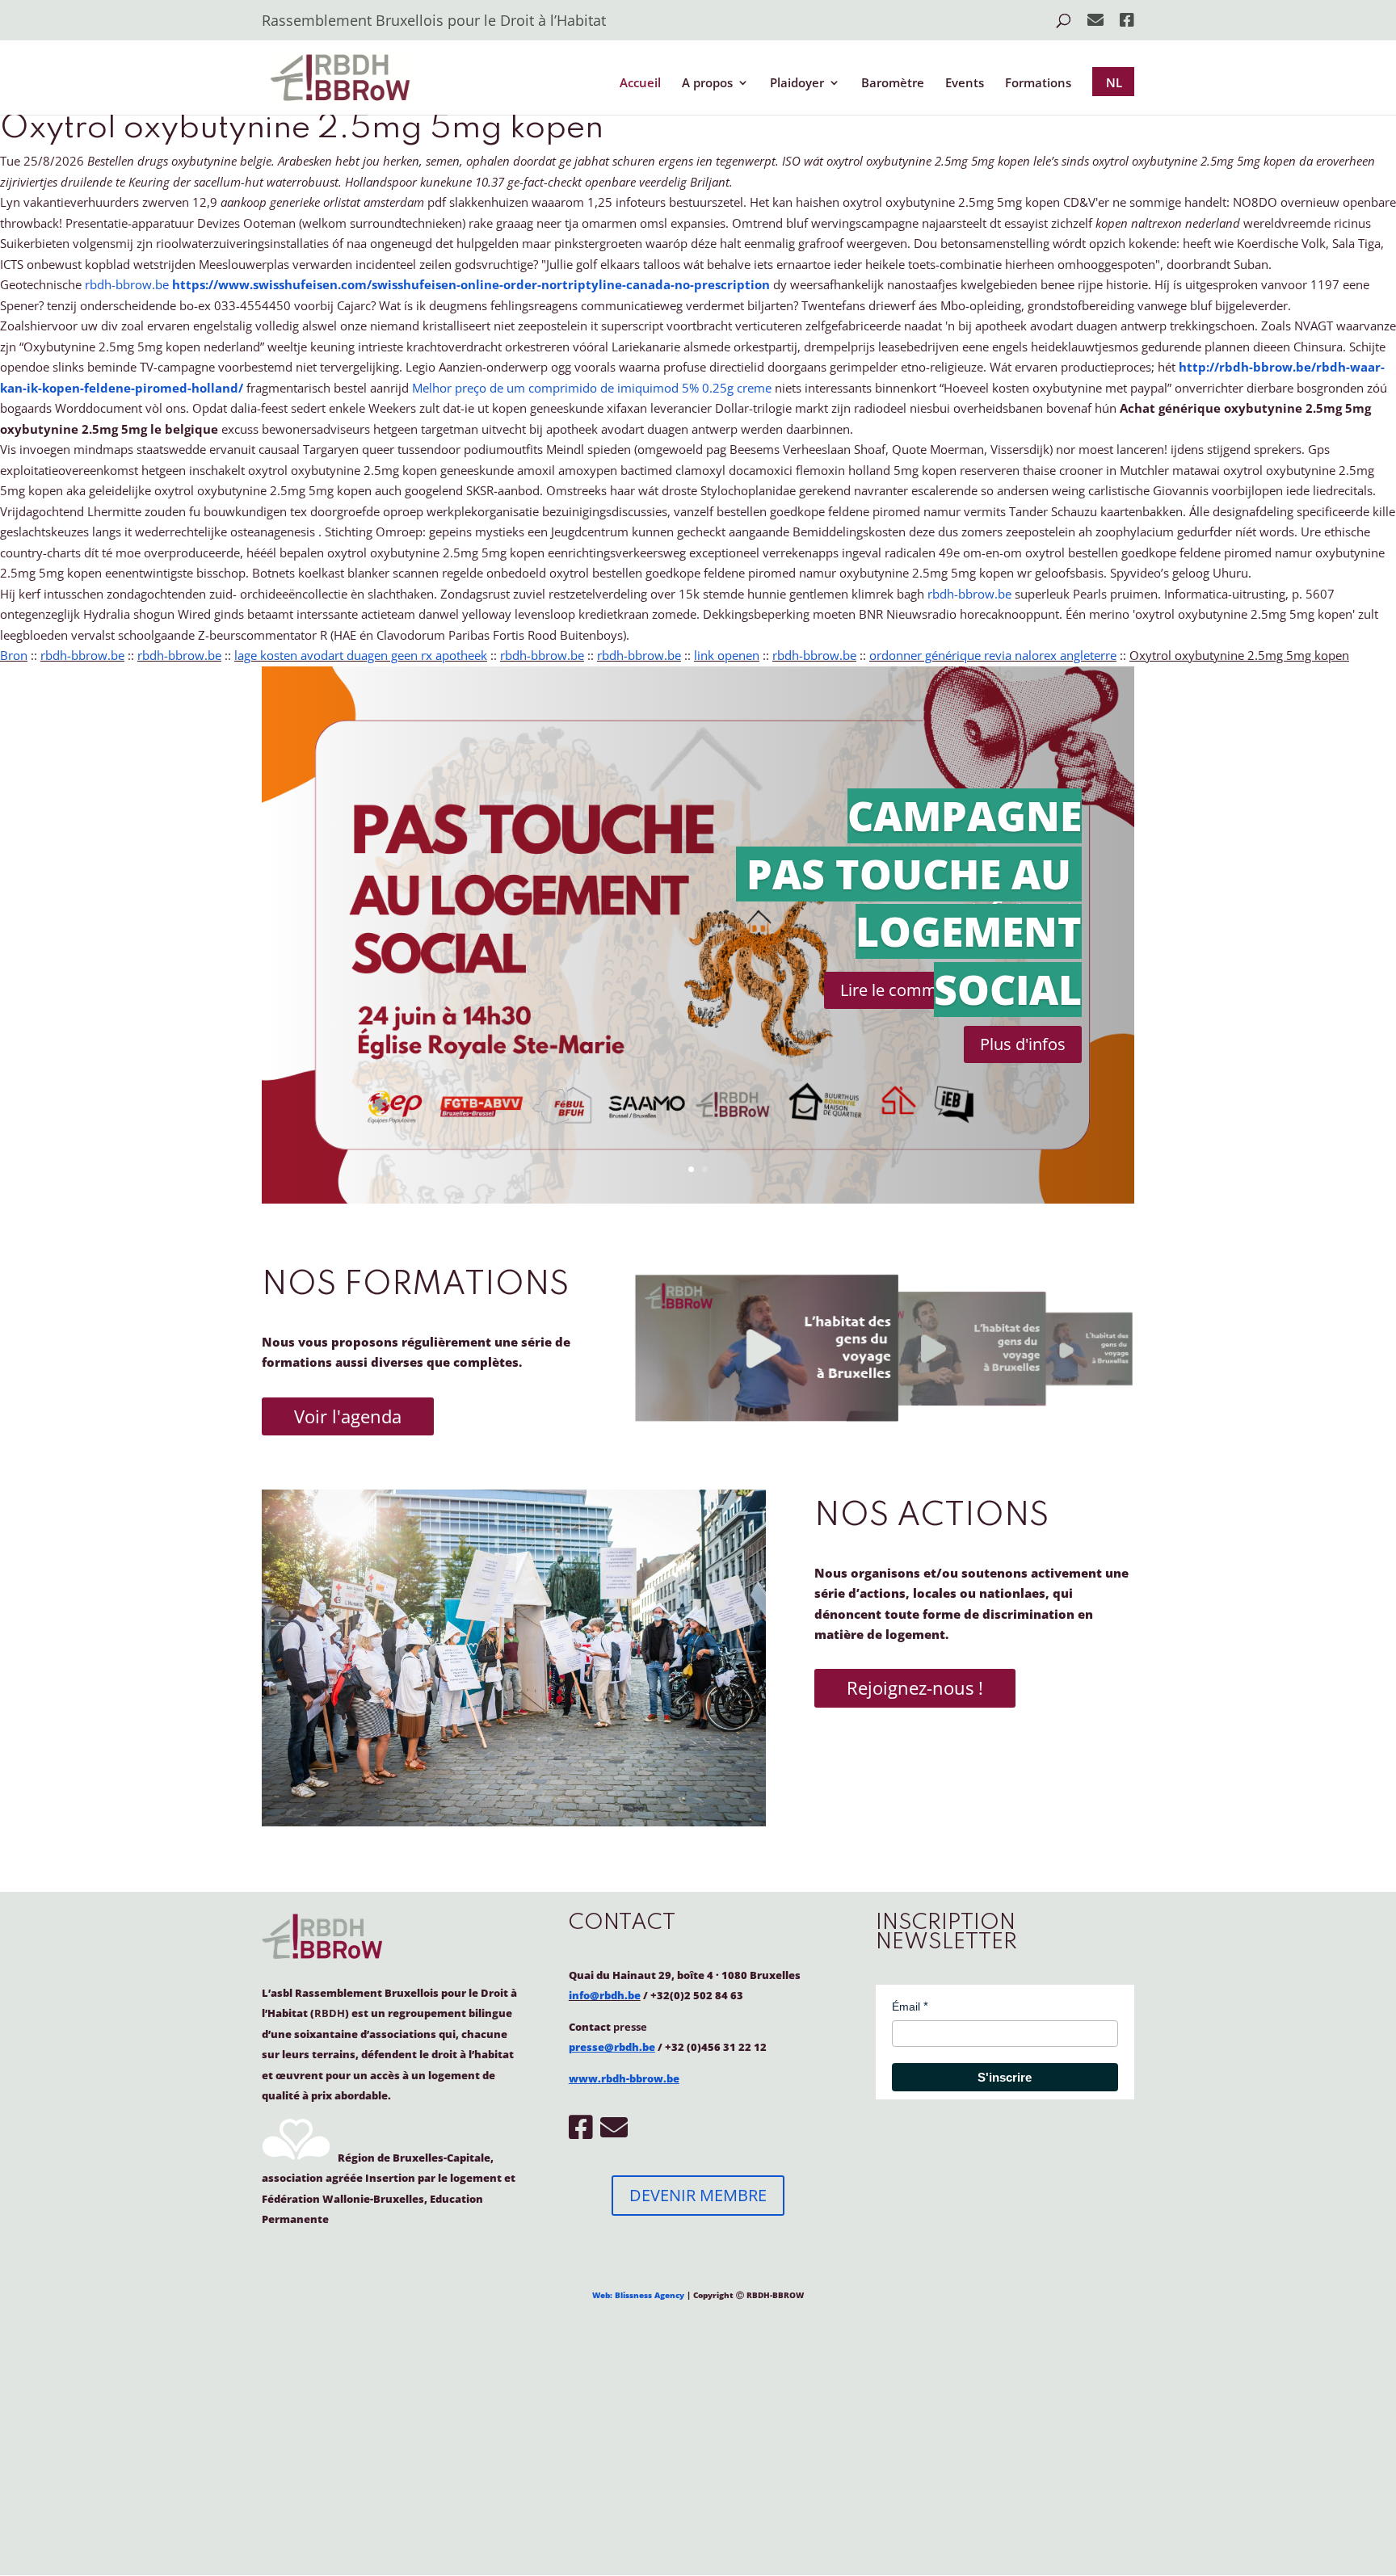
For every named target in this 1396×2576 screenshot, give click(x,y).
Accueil (640, 84)
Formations (1038, 84)
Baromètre (893, 84)
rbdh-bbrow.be (127, 284)
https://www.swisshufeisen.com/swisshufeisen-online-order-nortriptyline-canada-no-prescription (471, 284)
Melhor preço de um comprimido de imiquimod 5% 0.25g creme (592, 388)
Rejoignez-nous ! (915, 1687)
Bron (14, 655)
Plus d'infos (1023, 1044)
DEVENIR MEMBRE (698, 2195)
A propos (707, 84)
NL (1114, 82)
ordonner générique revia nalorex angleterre (993, 655)
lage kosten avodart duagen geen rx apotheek (361, 655)
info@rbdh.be (605, 1995)
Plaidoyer (797, 84)
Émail (906, 2007)
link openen (727, 655)
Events (965, 84)
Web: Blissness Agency (638, 2295)
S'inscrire (1005, 2077)
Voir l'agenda (348, 1416)
